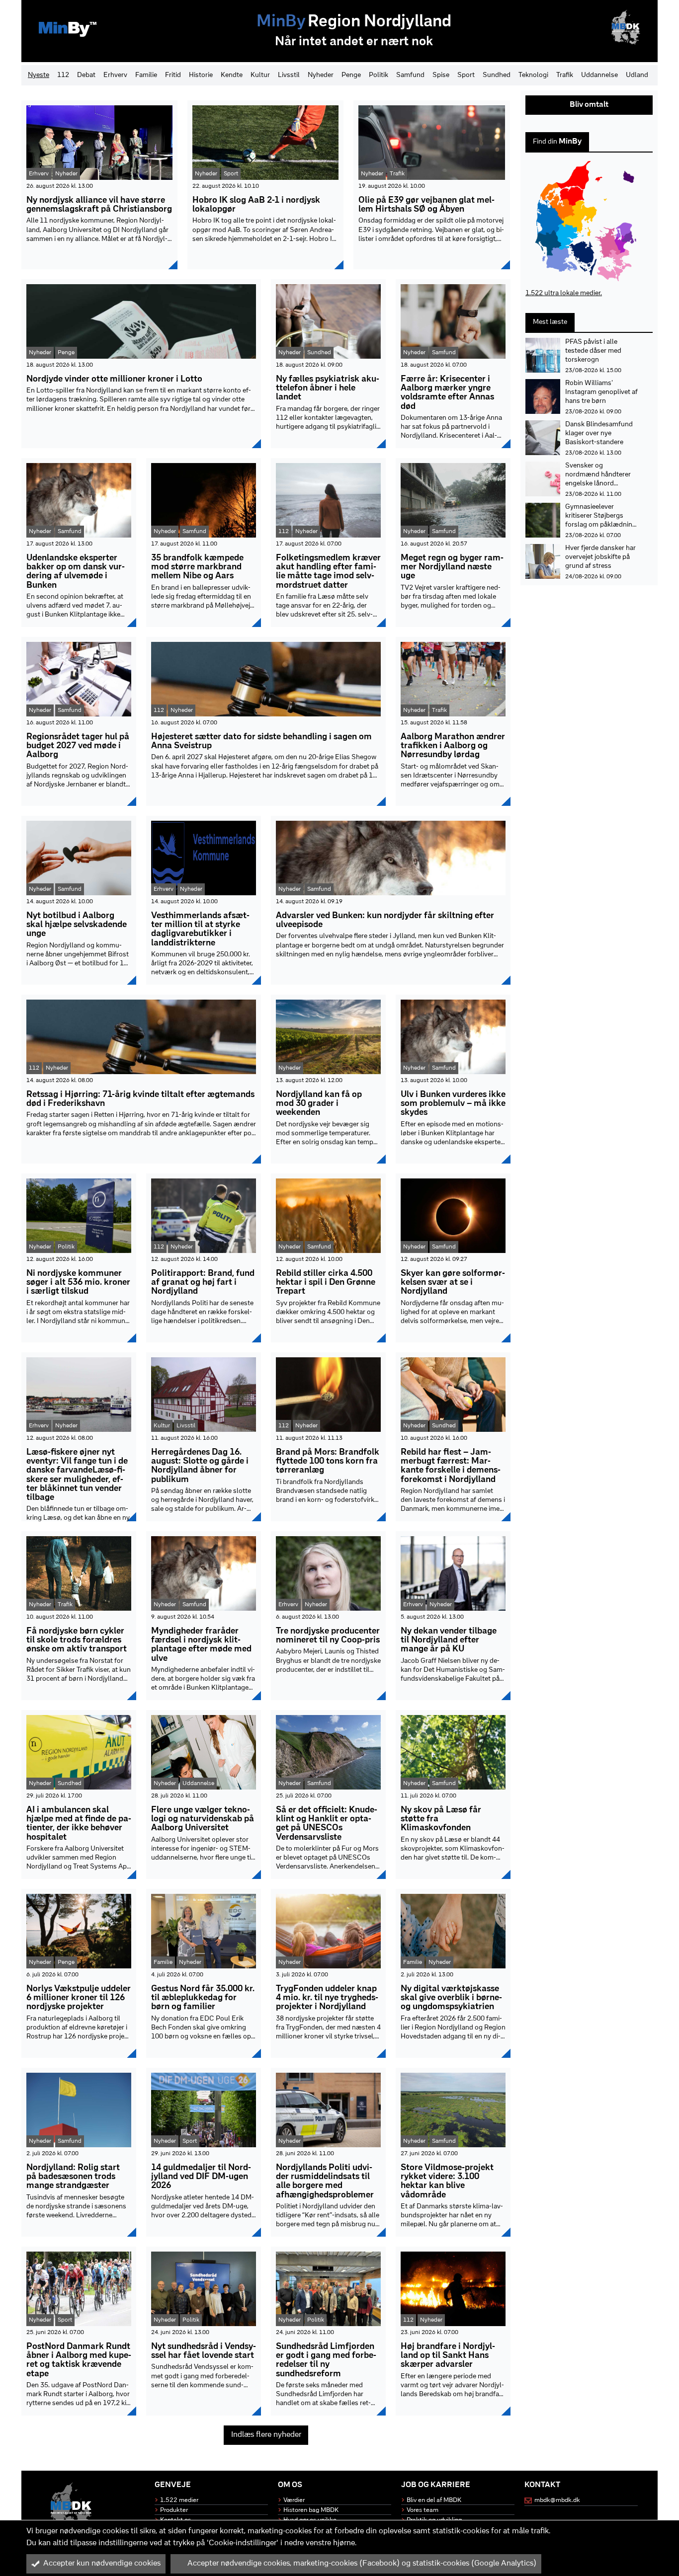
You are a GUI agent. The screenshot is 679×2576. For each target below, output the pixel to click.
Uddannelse (599, 75)
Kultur (260, 75)
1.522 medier (179, 2500)
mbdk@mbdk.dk (557, 2500)
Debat (86, 75)
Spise (441, 75)
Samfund (410, 75)
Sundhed (497, 75)
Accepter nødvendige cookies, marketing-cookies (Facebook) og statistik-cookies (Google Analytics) (362, 2564)
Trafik (565, 75)
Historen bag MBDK (311, 2510)
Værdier (294, 2500)
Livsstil (289, 75)
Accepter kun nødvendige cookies (102, 2564)
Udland (637, 75)
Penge (351, 75)
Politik (379, 75)
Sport (466, 75)
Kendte (232, 75)
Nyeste (39, 75)
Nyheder (321, 75)
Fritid (173, 75)
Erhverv (115, 75)
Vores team (423, 2510)
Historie (201, 75)
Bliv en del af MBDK (434, 2500)
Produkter (174, 2510)
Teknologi (533, 75)
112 (63, 75)
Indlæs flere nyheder (266, 2435)
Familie (146, 75)
